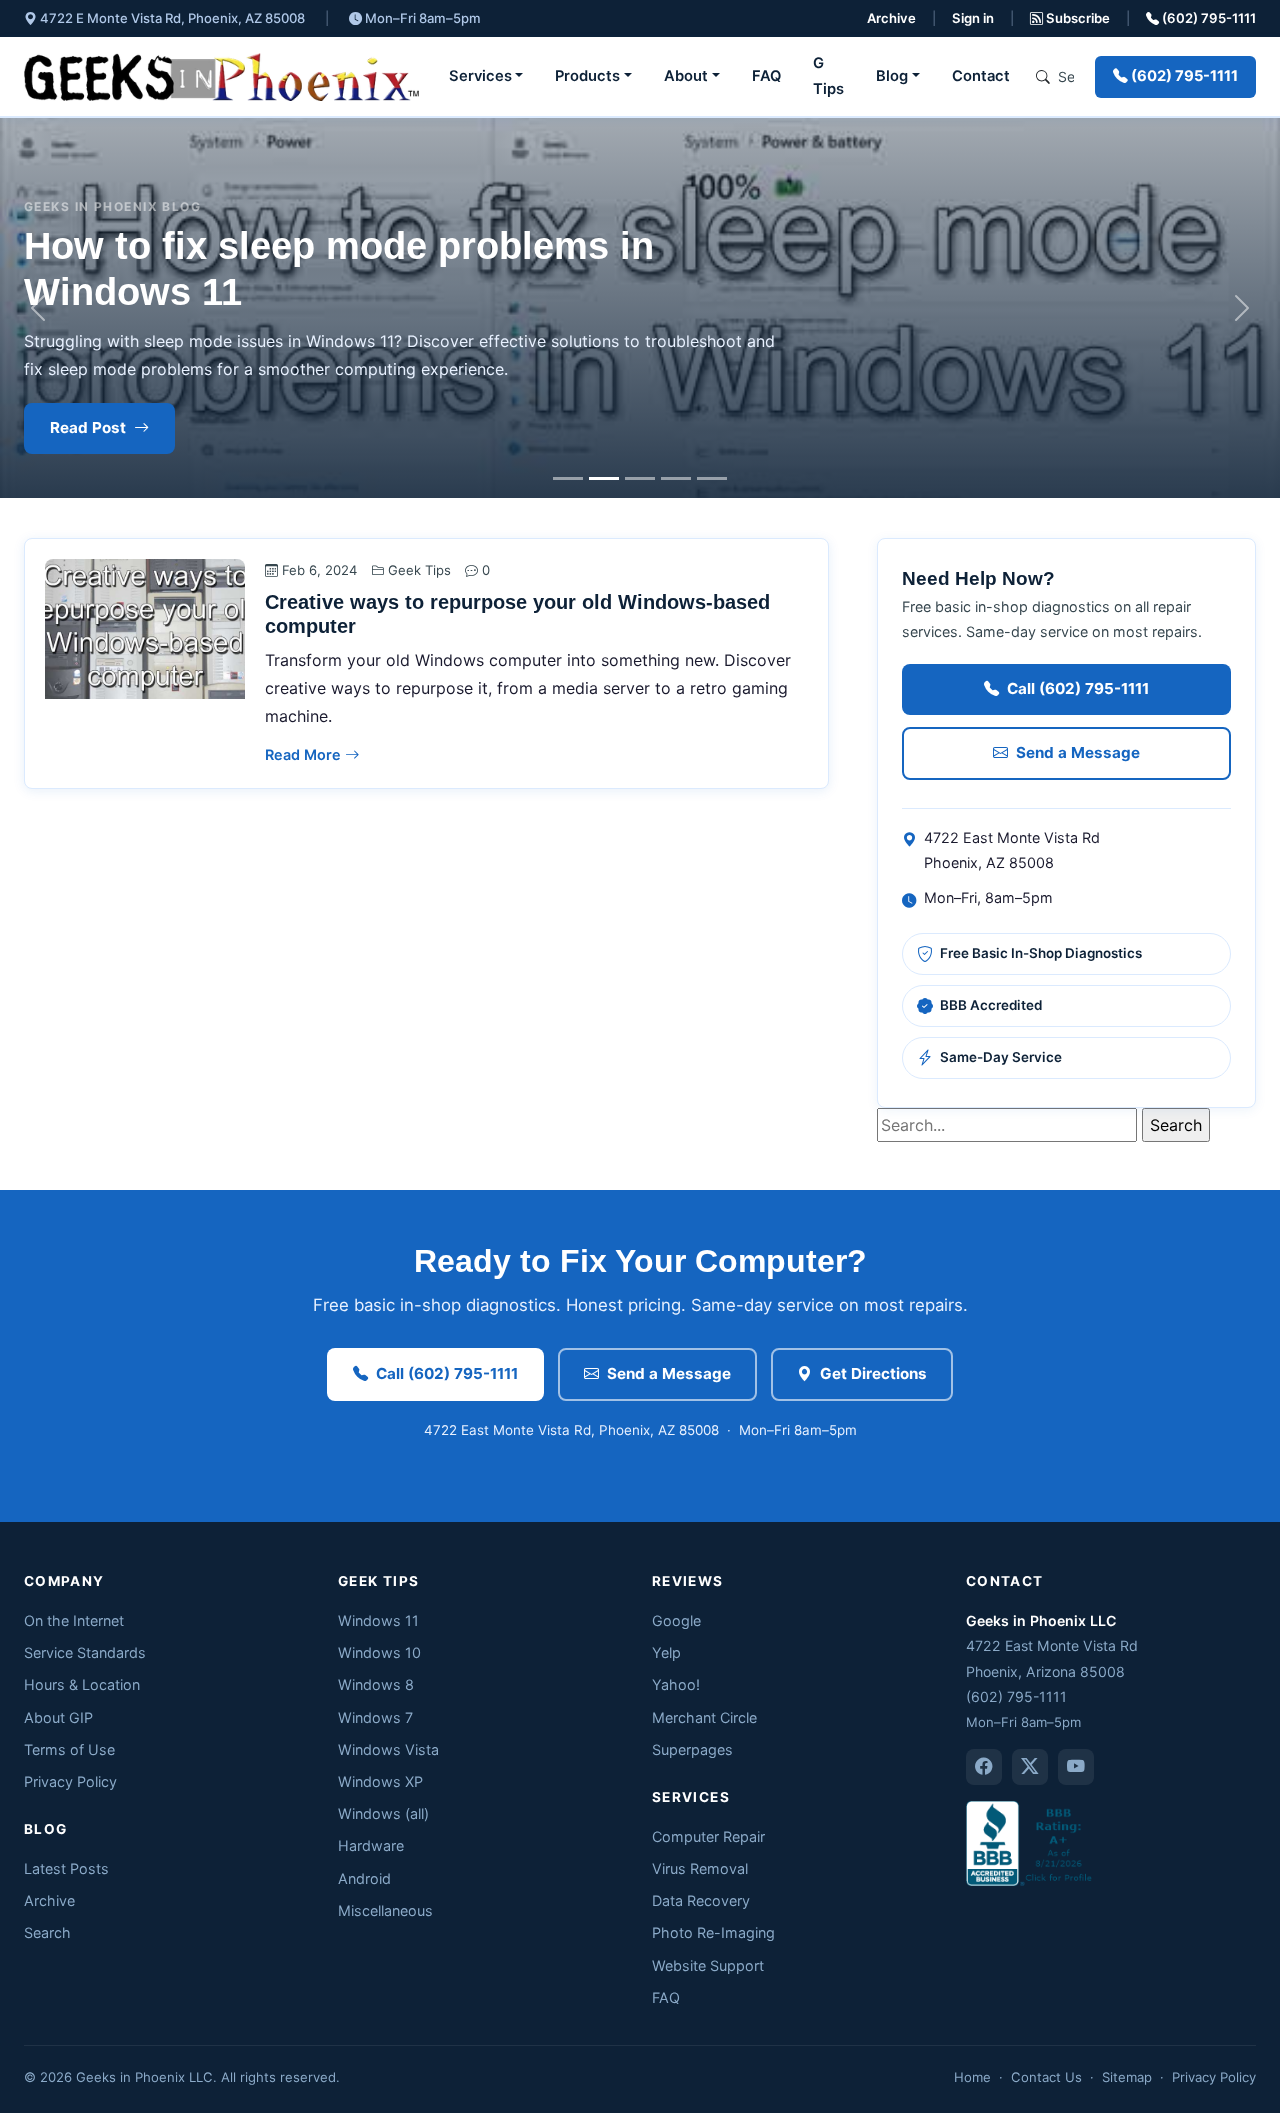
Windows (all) (383, 1813)
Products (587, 76)
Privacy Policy (70, 1781)
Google (676, 1620)
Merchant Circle (704, 1717)
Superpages (692, 1749)
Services (480, 76)
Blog (892, 76)
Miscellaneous (385, 1910)
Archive (891, 18)
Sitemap (1127, 2077)
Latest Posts (66, 1868)
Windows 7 (375, 1717)
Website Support (708, 1965)
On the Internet (74, 1620)
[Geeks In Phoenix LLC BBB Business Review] (1031, 1841)
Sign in (973, 18)
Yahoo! (676, 1684)
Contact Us (1046, 2077)
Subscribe (1076, 18)
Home (972, 2077)
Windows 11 (378, 1620)
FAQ (766, 76)
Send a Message (1078, 752)
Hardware (371, 1845)
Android (364, 1878)
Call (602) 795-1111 (1078, 688)
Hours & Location (82, 1684)
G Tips (828, 76)
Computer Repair (708, 1836)
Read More (305, 754)
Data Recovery (701, 1900)
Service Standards (85, 1652)
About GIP (58, 1717)
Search (47, 1932)
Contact (981, 76)
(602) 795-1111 (1207, 18)
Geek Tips (419, 570)
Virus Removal (700, 1868)
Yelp (666, 1652)
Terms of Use (69, 1749)
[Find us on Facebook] (984, 1767)
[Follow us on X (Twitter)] (1030, 1767)
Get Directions (873, 1373)
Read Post (88, 427)
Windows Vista (388, 1749)
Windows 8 (376, 1684)
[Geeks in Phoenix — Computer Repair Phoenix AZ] (221, 77)
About (686, 76)
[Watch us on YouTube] (1076, 1767)
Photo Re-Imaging (713, 1932)
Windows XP (380, 1781)
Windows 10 (379, 1652)
